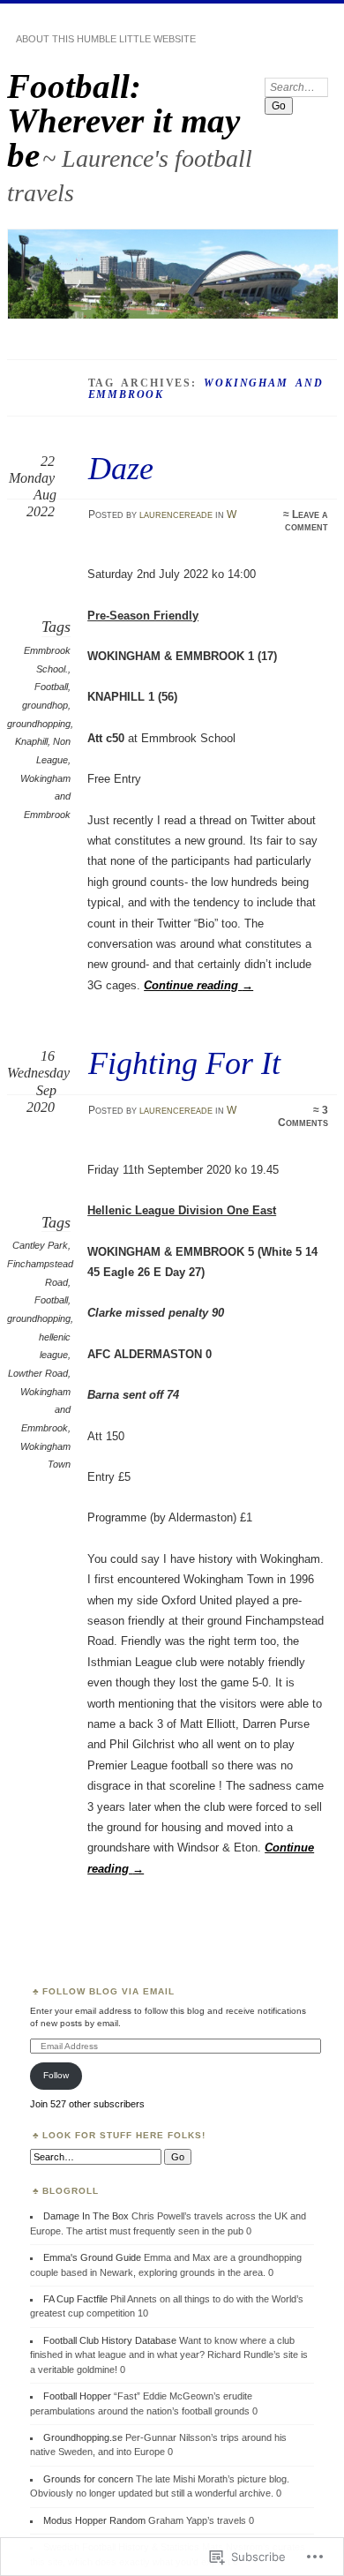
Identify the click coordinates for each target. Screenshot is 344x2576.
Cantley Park (40, 1245)
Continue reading (198, 985)
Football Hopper (77, 2396)
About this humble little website (106, 39)
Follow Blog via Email (108, 1991)
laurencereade (176, 514)
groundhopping (39, 724)
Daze (121, 468)
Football (51, 687)
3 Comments (303, 1116)
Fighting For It (184, 1063)
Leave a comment (307, 521)
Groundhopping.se (83, 2437)
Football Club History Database (110, 2340)
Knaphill (31, 741)
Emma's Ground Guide (92, 2257)
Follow (56, 2075)
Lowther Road (38, 1373)
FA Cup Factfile (75, 2299)
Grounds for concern (88, 2479)
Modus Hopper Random (94, 2520)
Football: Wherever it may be (123, 120)
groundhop (45, 705)
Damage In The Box (86, 2216)
